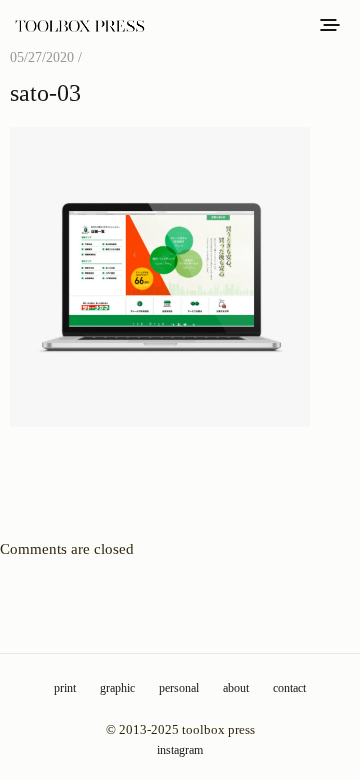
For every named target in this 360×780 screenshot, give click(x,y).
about (236, 688)
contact (289, 688)
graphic (117, 688)
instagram (180, 750)
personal (179, 688)
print (65, 688)
